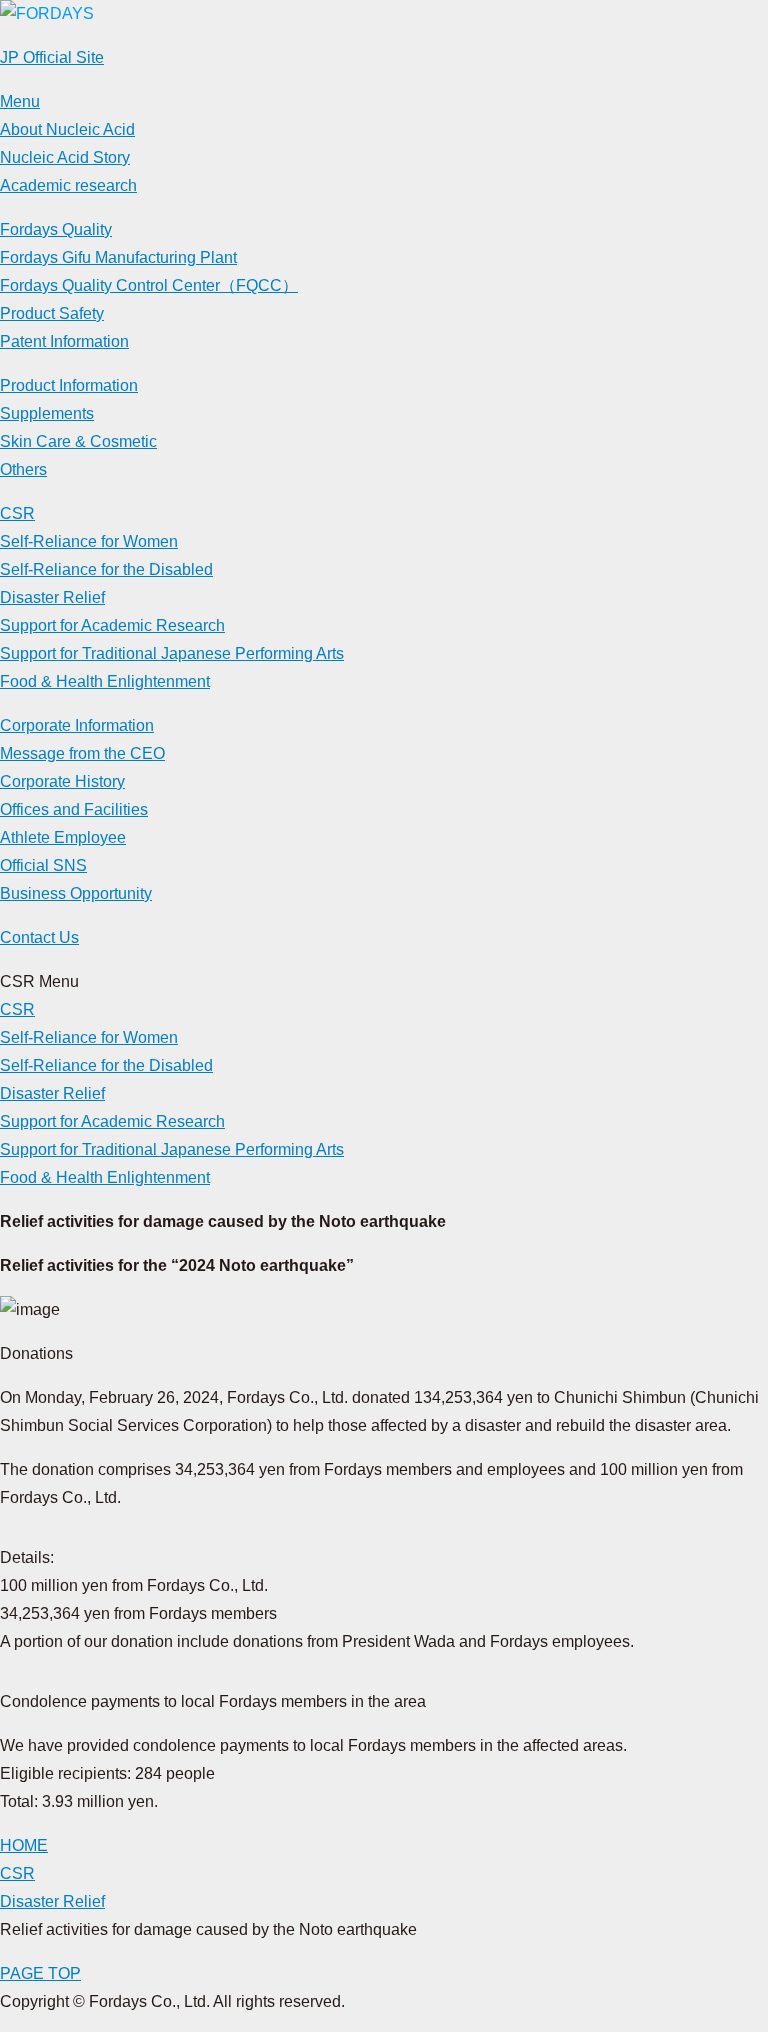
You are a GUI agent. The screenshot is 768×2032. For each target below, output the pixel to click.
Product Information (69, 385)
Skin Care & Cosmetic (78, 441)
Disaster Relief (52, 597)
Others (23, 469)
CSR (17, 513)
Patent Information (64, 341)
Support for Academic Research (112, 625)
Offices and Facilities (74, 809)
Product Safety (52, 313)
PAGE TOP (40, 1973)
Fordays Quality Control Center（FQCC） (149, 285)
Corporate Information (77, 725)
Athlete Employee (63, 837)
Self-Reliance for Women (89, 541)
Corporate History (62, 781)
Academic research (68, 185)
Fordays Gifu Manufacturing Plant (118, 257)
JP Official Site (52, 57)
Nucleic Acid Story (65, 157)
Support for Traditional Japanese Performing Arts (172, 653)
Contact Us (39, 937)
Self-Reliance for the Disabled (106, 569)
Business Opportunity (76, 893)
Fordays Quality (56, 229)
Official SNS (43, 865)
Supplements (47, 413)
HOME (24, 1845)
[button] (20, 101)
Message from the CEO (82, 753)
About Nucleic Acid (67, 129)
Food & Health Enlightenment (105, 681)
